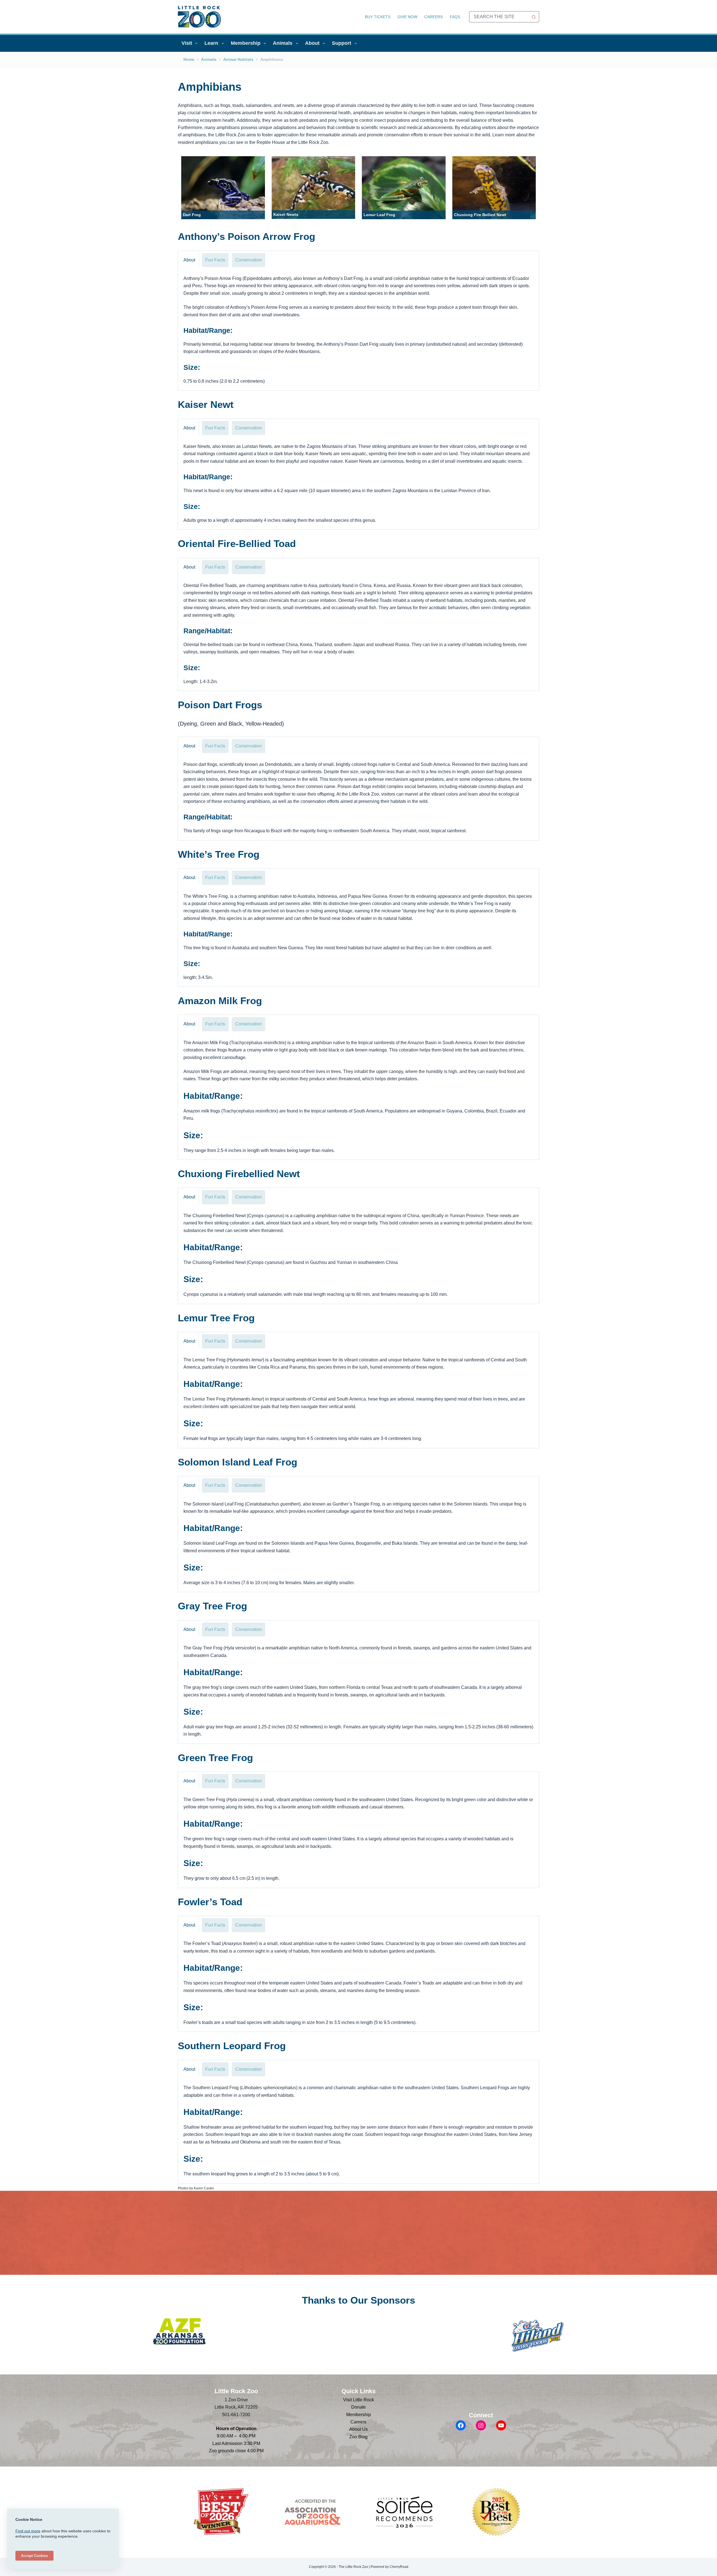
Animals (283, 43)
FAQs (455, 17)
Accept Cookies (34, 2556)
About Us (358, 2429)
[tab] (189, 260)
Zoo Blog (358, 2437)
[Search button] (534, 17)
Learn (211, 43)
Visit (187, 43)
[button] (223, 188)
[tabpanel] (358, 330)
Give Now (407, 17)
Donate (358, 2407)
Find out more (28, 2531)
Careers (434, 17)
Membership (246, 43)
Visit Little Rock (358, 2400)
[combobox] (499, 17)
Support (342, 43)
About (312, 43)
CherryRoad (399, 2567)
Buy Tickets (378, 17)
